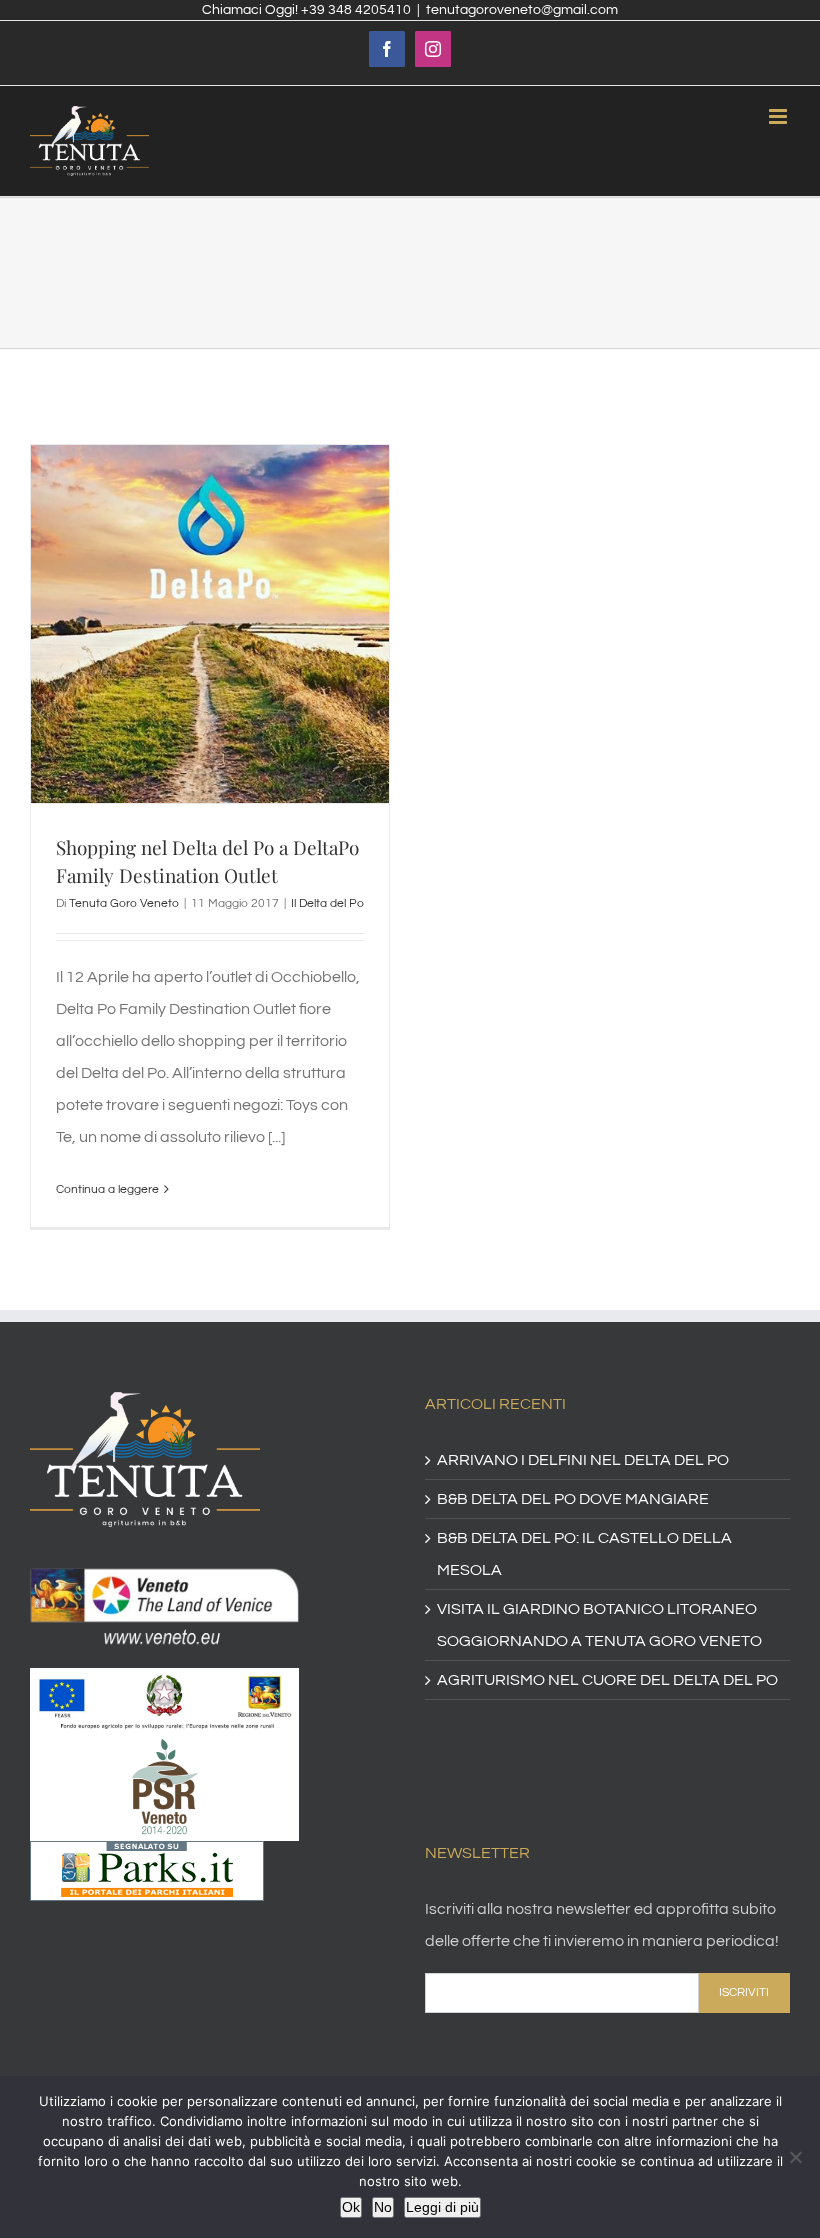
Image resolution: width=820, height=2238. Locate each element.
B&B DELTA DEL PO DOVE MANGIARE (573, 1499)
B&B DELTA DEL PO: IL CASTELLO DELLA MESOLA (584, 1554)
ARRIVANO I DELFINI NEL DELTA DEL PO (583, 1460)
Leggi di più (442, 2207)
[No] (795, 2157)
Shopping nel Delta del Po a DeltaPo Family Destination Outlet (207, 861)
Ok (351, 2207)
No (383, 2207)
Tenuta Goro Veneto (124, 903)
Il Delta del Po (327, 903)
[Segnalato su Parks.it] (147, 1857)
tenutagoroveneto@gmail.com (522, 10)
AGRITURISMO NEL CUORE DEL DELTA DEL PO (607, 1680)
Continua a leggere (107, 1189)
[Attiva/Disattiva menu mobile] (779, 116)
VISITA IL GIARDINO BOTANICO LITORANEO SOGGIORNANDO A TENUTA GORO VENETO (599, 1625)
